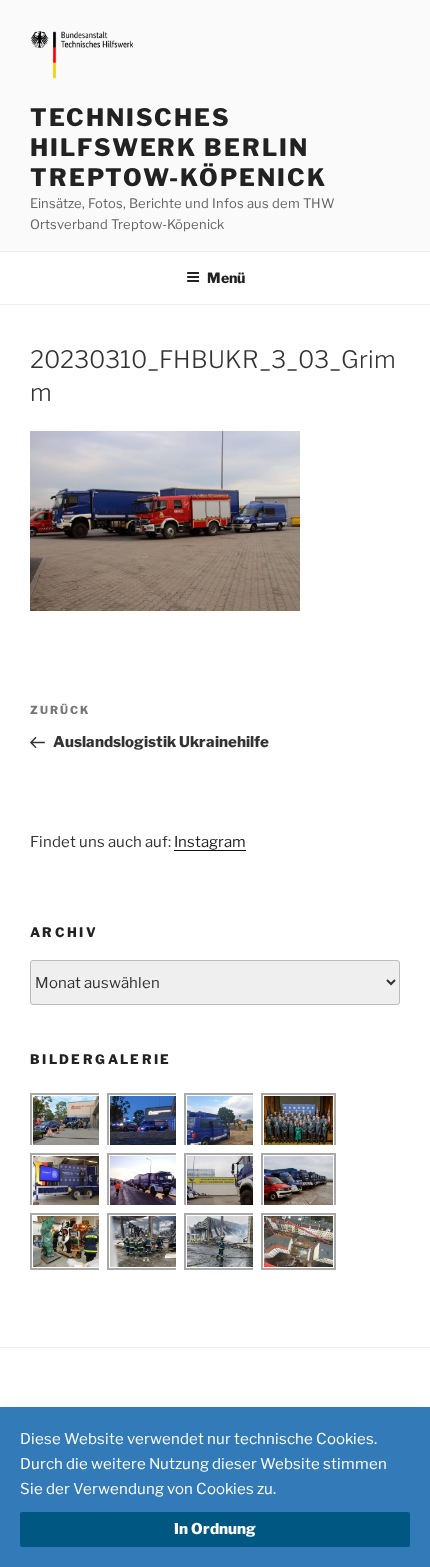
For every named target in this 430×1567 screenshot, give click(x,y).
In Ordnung (215, 1529)
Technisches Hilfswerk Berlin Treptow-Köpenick (178, 147)
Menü (226, 277)
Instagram (210, 842)
